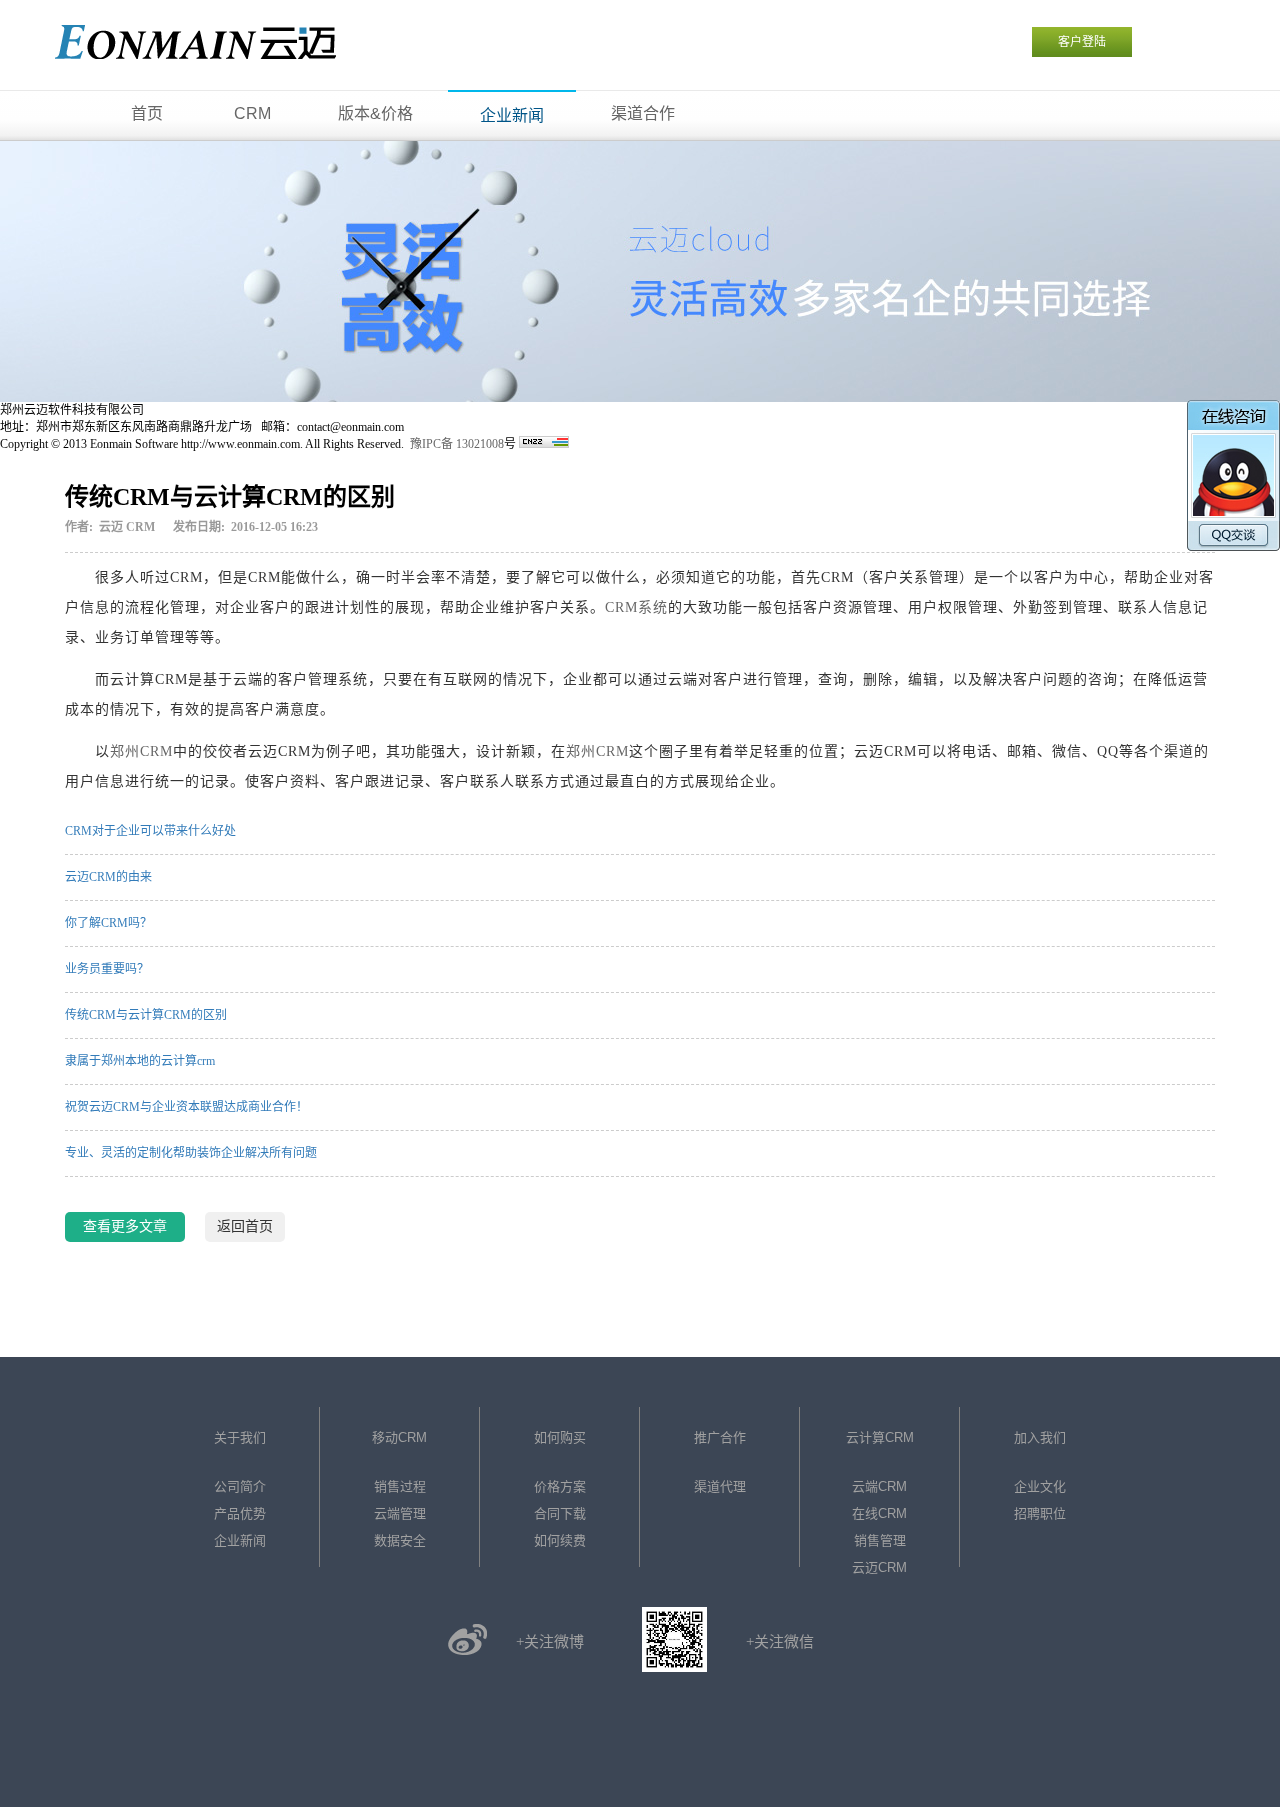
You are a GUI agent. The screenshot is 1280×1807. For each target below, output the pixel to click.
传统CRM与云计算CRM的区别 (146, 1015)
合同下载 (560, 1513)
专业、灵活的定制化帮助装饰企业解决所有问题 (191, 1153)
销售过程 (400, 1486)
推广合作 (720, 1437)
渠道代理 (720, 1486)
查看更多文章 (125, 1226)
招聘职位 (1040, 1513)
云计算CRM (880, 1437)
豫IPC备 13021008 (457, 444)
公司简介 (240, 1486)
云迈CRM (879, 1567)
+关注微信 (780, 1642)
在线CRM (879, 1513)
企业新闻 (240, 1540)
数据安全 (400, 1540)
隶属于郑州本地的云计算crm (140, 1061)
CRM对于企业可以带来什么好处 (150, 831)
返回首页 (245, 1226)
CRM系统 (636, 607)
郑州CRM (141, 751)
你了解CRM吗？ (108, 923)
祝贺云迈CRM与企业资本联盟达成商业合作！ (186, 1107)
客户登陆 (1082, 42)
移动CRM (399, 1437)
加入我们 (1040, 1437)
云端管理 (400, 1513)
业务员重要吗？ (107, 969)
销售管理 (880, 1540)
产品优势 (240, 1513)
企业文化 (1040, 1486)
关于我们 (240, 1437)
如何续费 (560, 1540)
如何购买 (560, 1437)
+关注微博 (550, 1642)
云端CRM (879, 1486)
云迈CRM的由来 (108, 877)
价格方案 (560, 1486)
